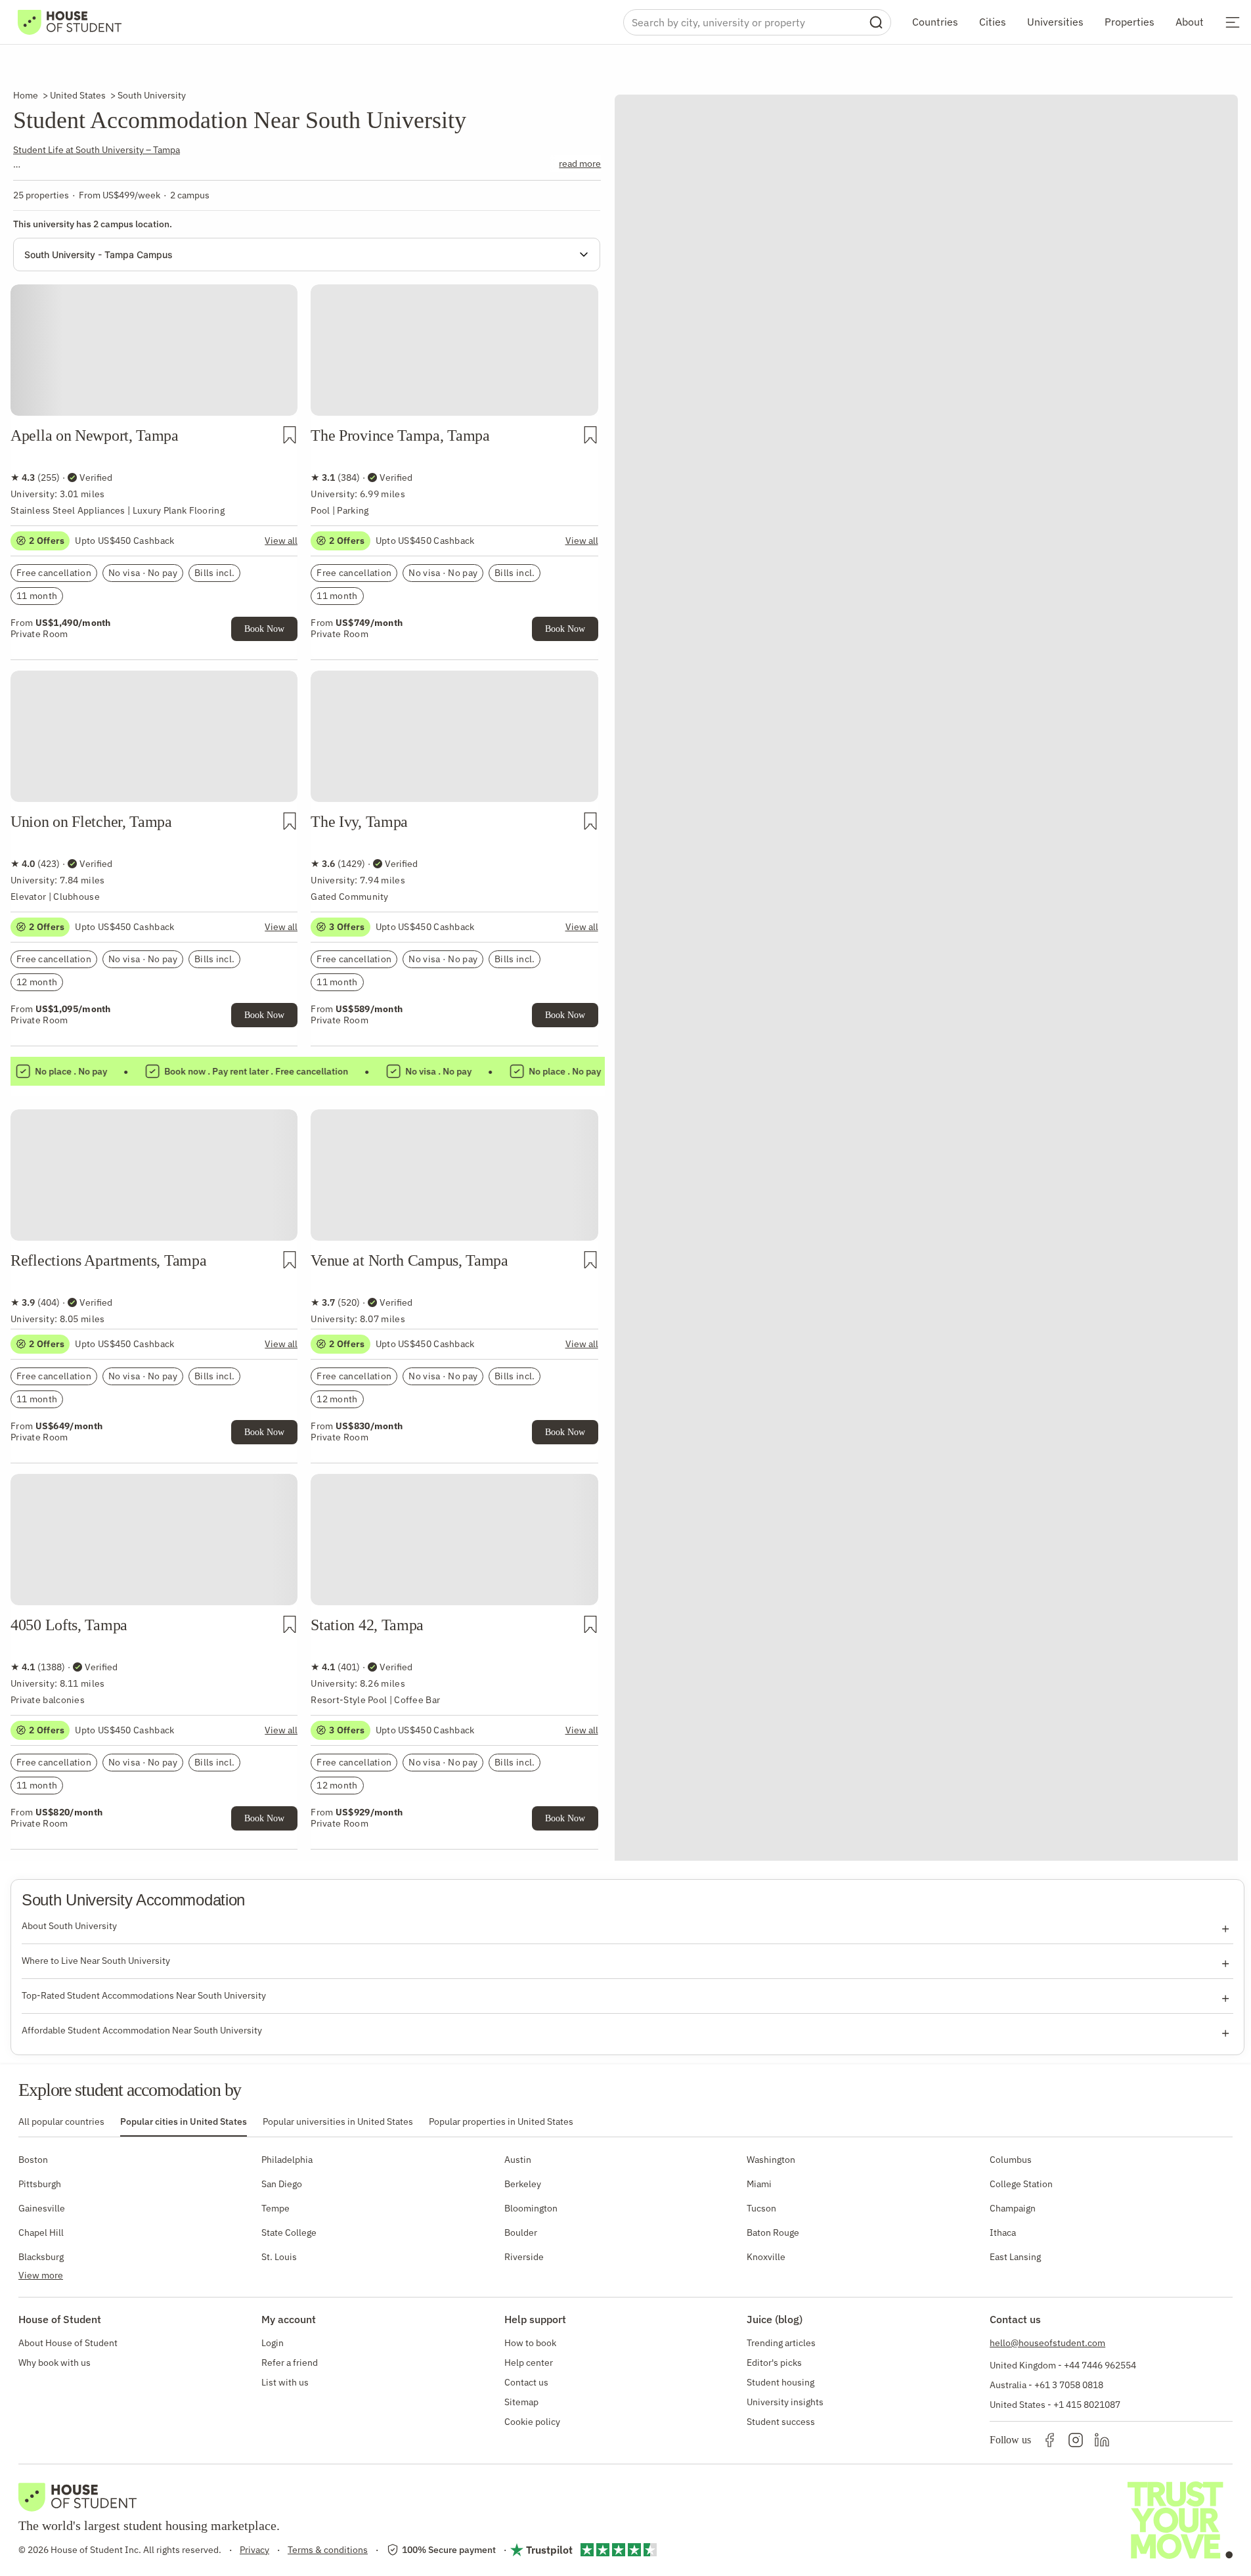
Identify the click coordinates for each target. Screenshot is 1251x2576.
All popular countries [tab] (61, 2121)
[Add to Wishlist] (290, 435)
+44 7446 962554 (1100, 2365)
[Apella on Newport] (154, 330)
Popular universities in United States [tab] (338, 2121)
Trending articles (781, 2343)
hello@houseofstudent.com (1047, 2343)
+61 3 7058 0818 (1069, 2385)
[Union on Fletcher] (154, 717)
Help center (529, 2363)
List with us (285, 2382)
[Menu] (1233, 22)
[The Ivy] (454, 717)
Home (26, 95)
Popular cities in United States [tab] (184, 2121)
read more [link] (580, 164)
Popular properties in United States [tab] (501, 2121)
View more (41, 2275)
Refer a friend (290, 2363)
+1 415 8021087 (1087, 2405)
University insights (785, 2402)
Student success (781, 2422)
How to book (530, 2343)
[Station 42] (454, 1520)
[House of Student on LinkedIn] (1102, 2440)
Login (273, 2343)
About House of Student (68, 2343)
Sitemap (521, 2402)
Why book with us (55, 2363)
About (1190, 22)
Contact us (526, 2382)
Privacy (254, 2550)
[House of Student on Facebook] (1049, 2440)
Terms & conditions (328, 2550)
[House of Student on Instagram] (1076, 2440)
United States (78, 95)
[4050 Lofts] (154, 1520)
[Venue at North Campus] (454, 1155)
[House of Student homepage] (70, 22)
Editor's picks (774, 2363)
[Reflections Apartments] (154, 1155)
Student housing (780, 2382)
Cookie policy (532, 2422)
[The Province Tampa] (454, 330)
